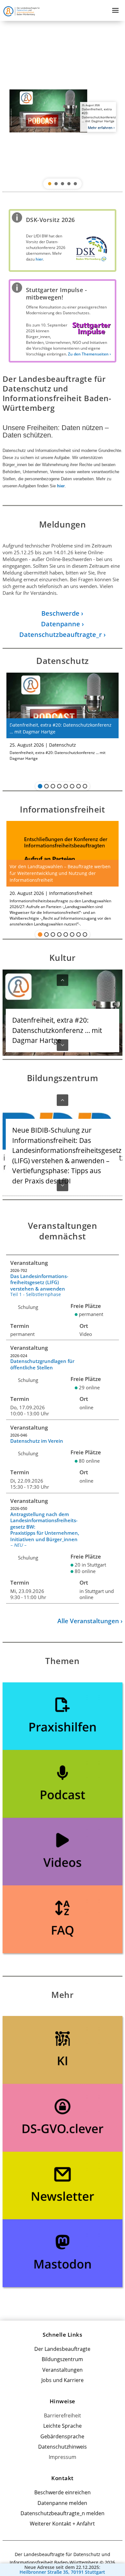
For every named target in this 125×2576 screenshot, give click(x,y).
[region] (63, 111)
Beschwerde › (62, 613)
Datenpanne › (63, 624)
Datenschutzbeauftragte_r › (63, 635)
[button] (63, 111)
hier (61, 486)
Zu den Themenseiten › (89, 354)
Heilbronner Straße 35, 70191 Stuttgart (62, 2572)
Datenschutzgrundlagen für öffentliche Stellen (42, 1364)
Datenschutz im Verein (37, 1441)
